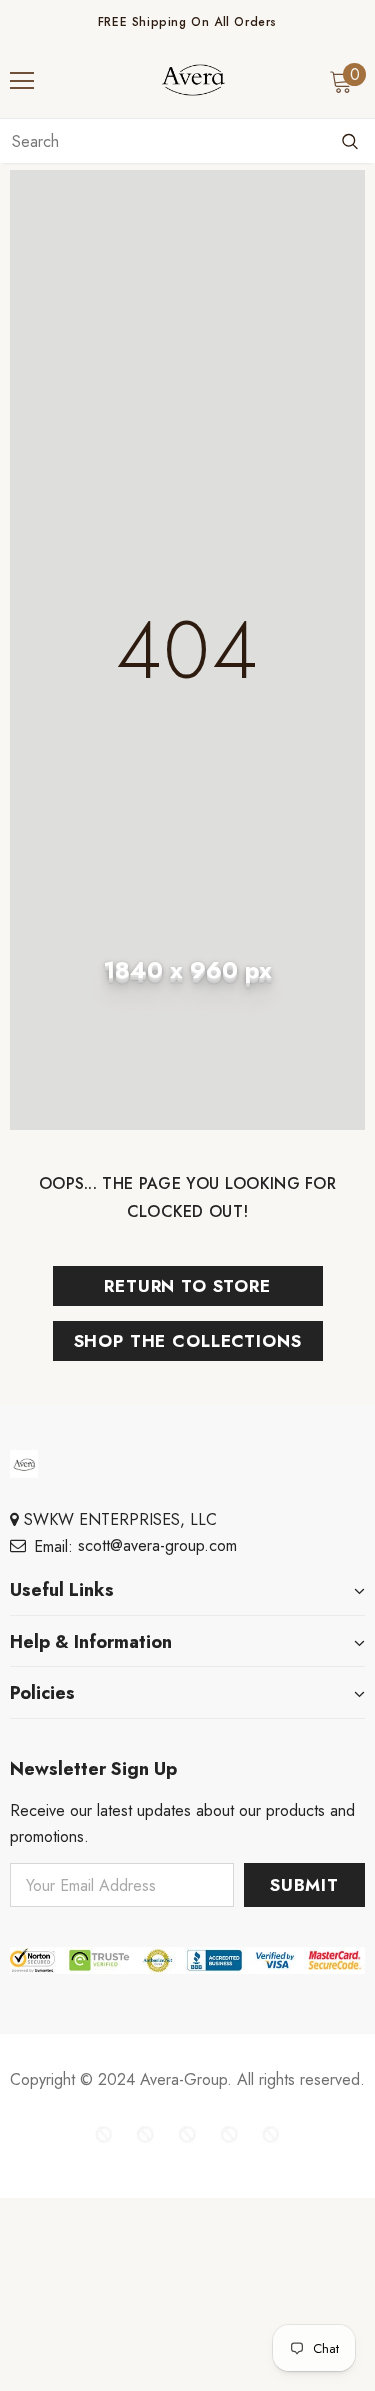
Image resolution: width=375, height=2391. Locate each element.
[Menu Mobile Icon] (22, 81)
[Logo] (193, 80)
